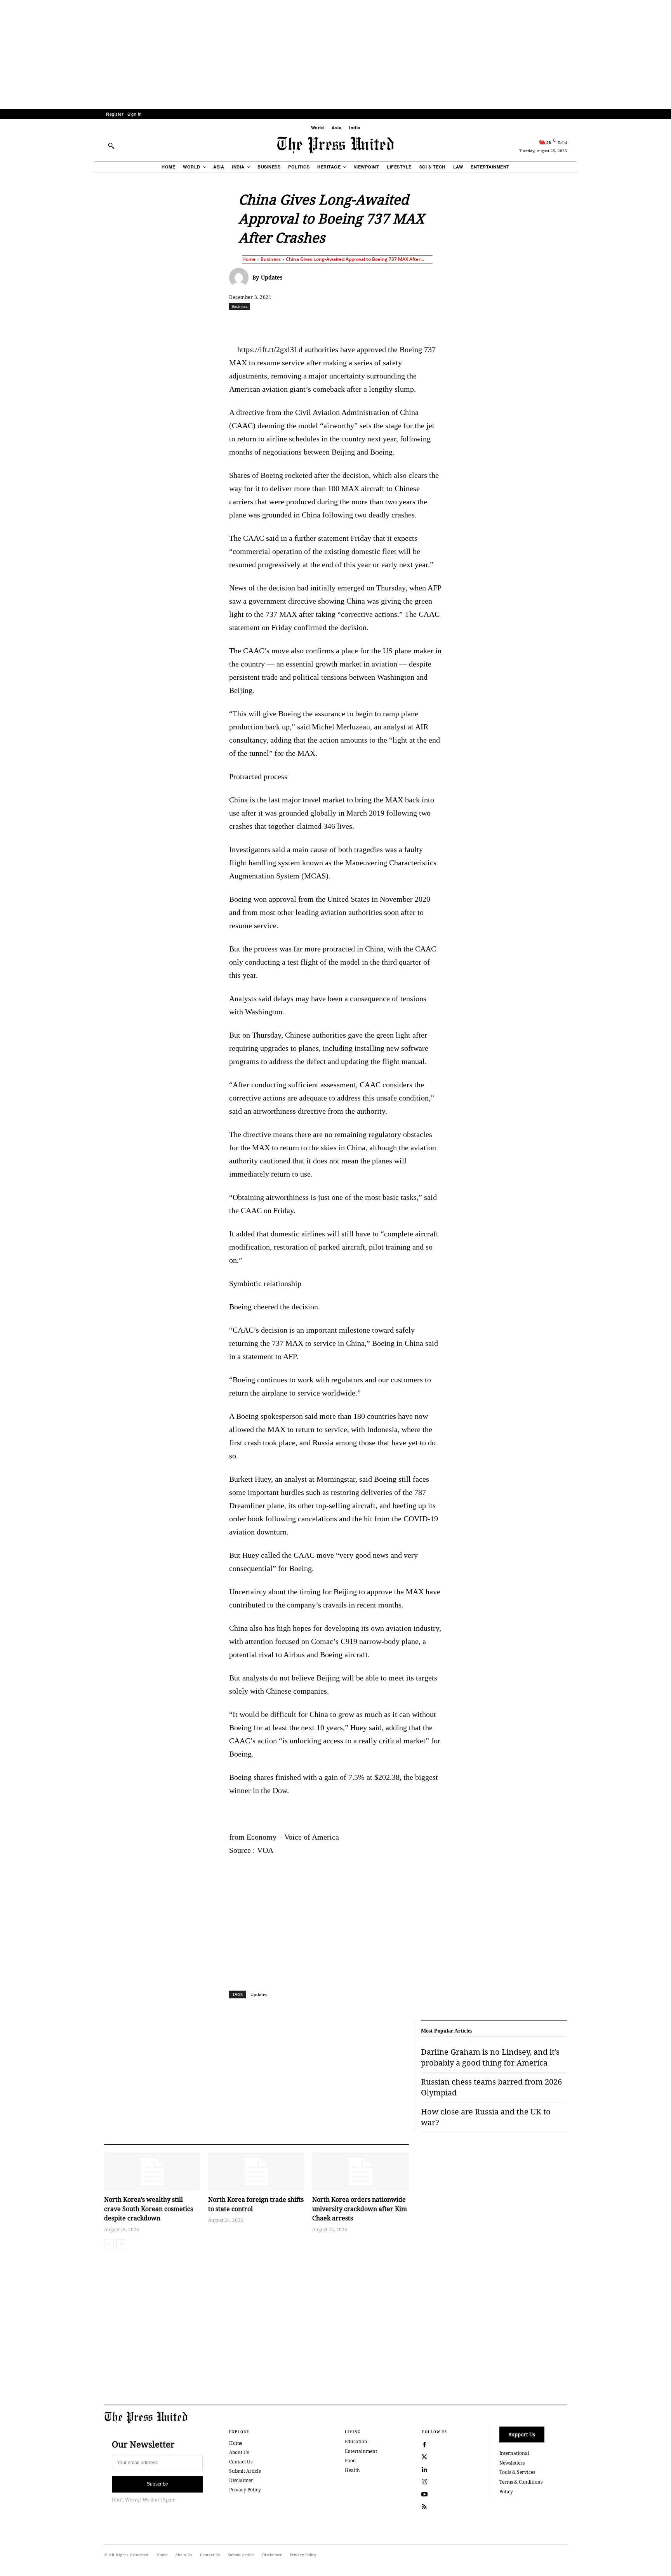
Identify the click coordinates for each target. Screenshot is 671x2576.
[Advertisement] (335, 54)
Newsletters (512, 2463)
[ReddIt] (320, 323)
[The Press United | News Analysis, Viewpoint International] (335, 145)
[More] (588, 323)
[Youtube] (424, 2494)
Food (350, 2461)
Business (271, 259)
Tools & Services (517, 2472)
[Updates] (241, 278)
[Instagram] (424, 2482)
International (514, 2453)
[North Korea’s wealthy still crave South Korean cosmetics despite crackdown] (152, 2172)
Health (352, 2470)
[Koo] (570, 323)
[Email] (391, 323)
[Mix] (445, 323)
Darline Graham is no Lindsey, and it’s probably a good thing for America (490, 2057)
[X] (302, 323)
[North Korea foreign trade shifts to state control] (256, 2172)
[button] (111, 146)
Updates (272, 277)
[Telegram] (427, 323)
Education (356, 2441)
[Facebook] (284, 323)
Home (249, 259)
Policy (506, 2492)
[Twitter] (424, 2457)
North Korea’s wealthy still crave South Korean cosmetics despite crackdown (149, 2209)
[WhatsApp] (337, 323)
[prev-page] (109, 2244)
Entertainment (361, 2451)
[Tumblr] (409, 323)
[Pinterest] (373, 323)
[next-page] (121, 2244)
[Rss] (424, 2507)
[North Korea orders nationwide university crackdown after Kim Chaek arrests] (360, 2172)
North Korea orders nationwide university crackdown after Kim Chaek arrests (360, 2209)
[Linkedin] (355, 323)
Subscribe (157, 2484)
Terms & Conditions (521, 2482)
